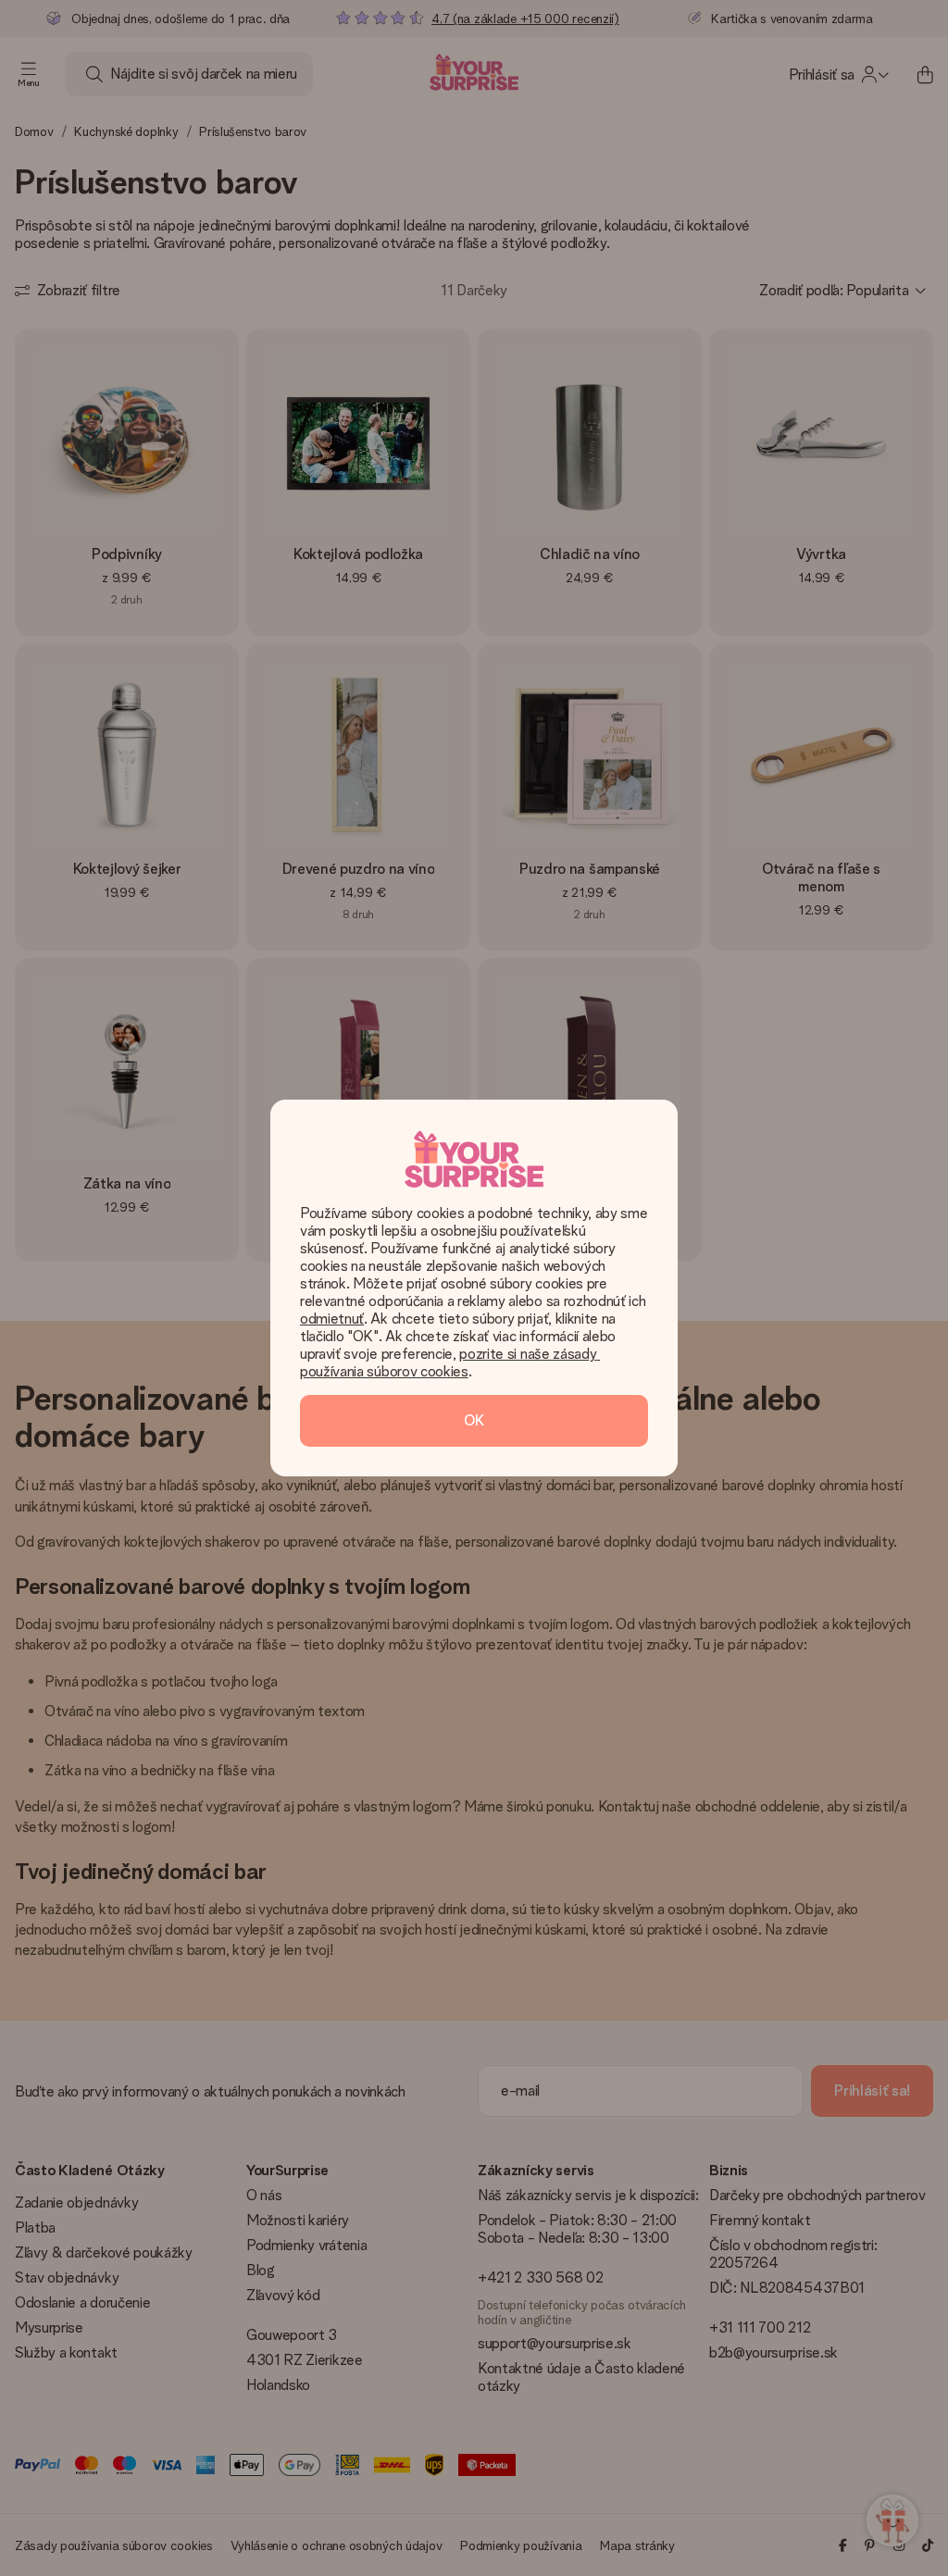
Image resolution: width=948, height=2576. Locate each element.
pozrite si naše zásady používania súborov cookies (450, 1363)
